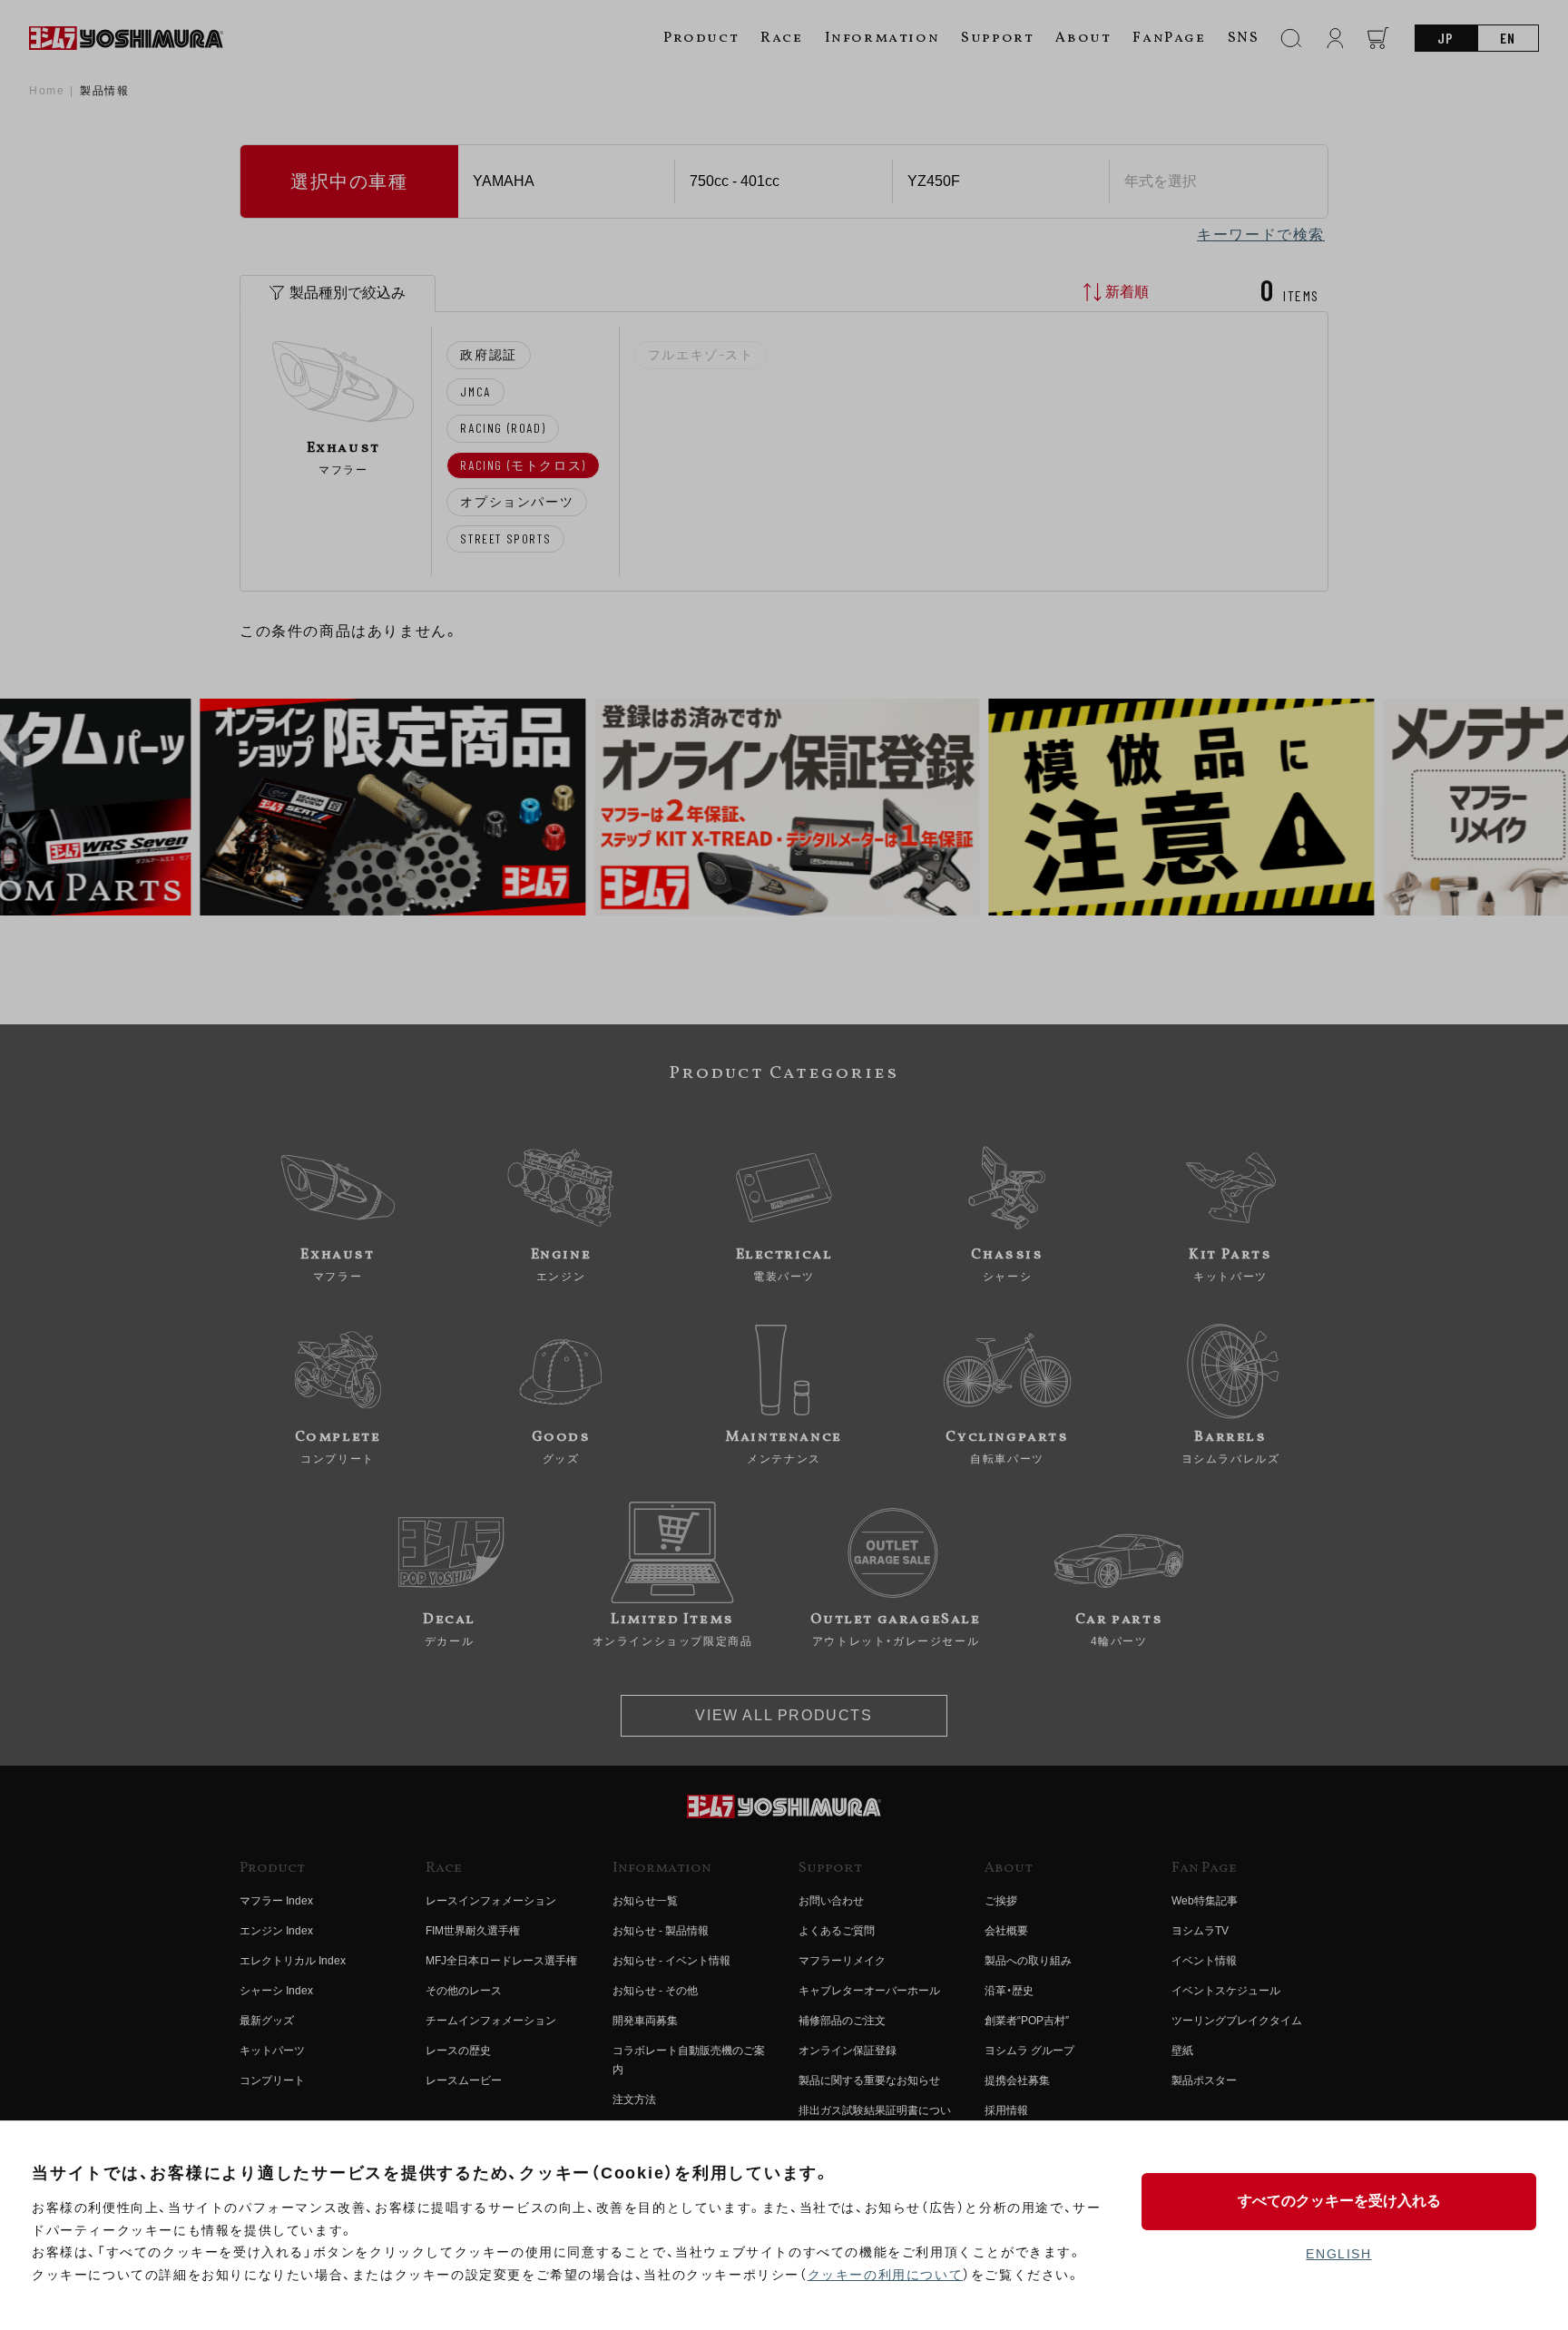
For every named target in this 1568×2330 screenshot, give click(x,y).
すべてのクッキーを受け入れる (1339, 2201)
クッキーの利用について (886, 2275)
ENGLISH (1338, 2254)
